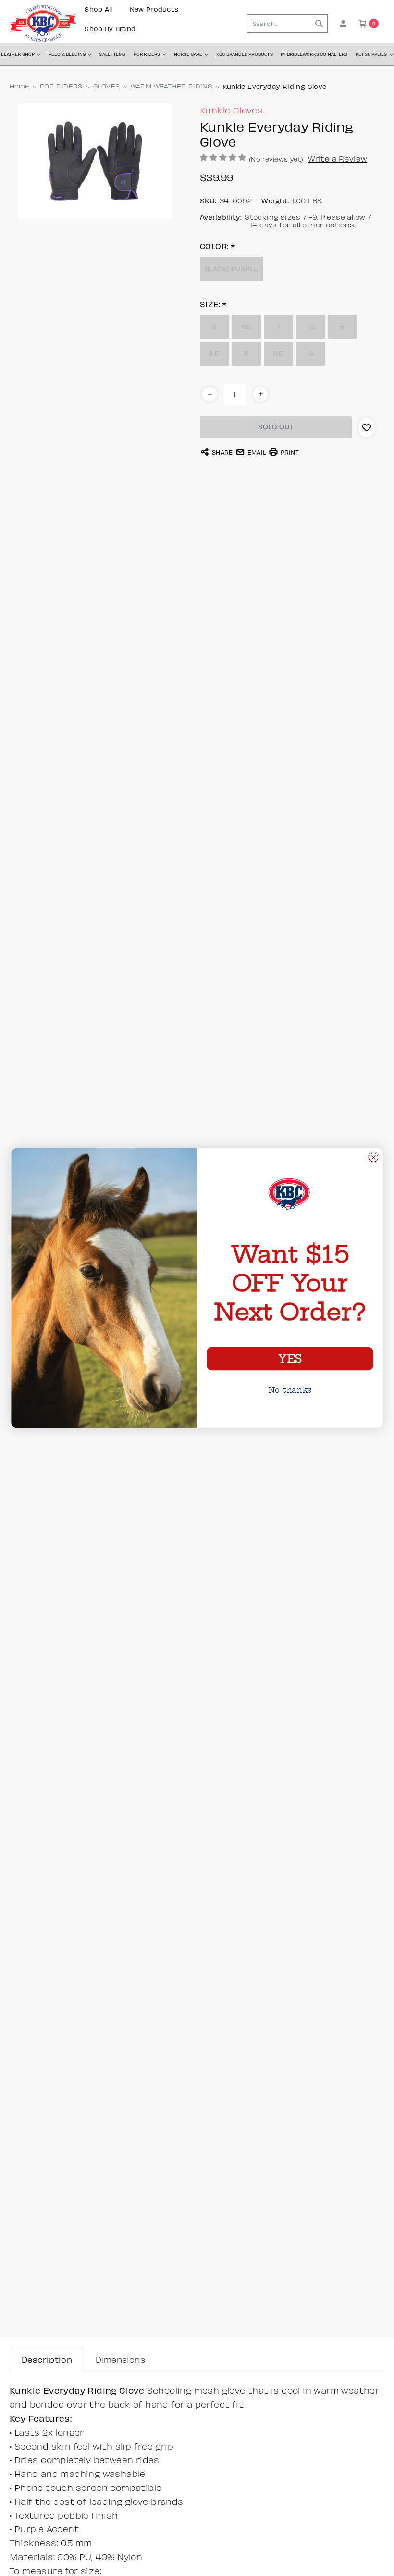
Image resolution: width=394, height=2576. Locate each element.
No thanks (290, 1390)
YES (290, 1359)
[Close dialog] (374, 1157)
